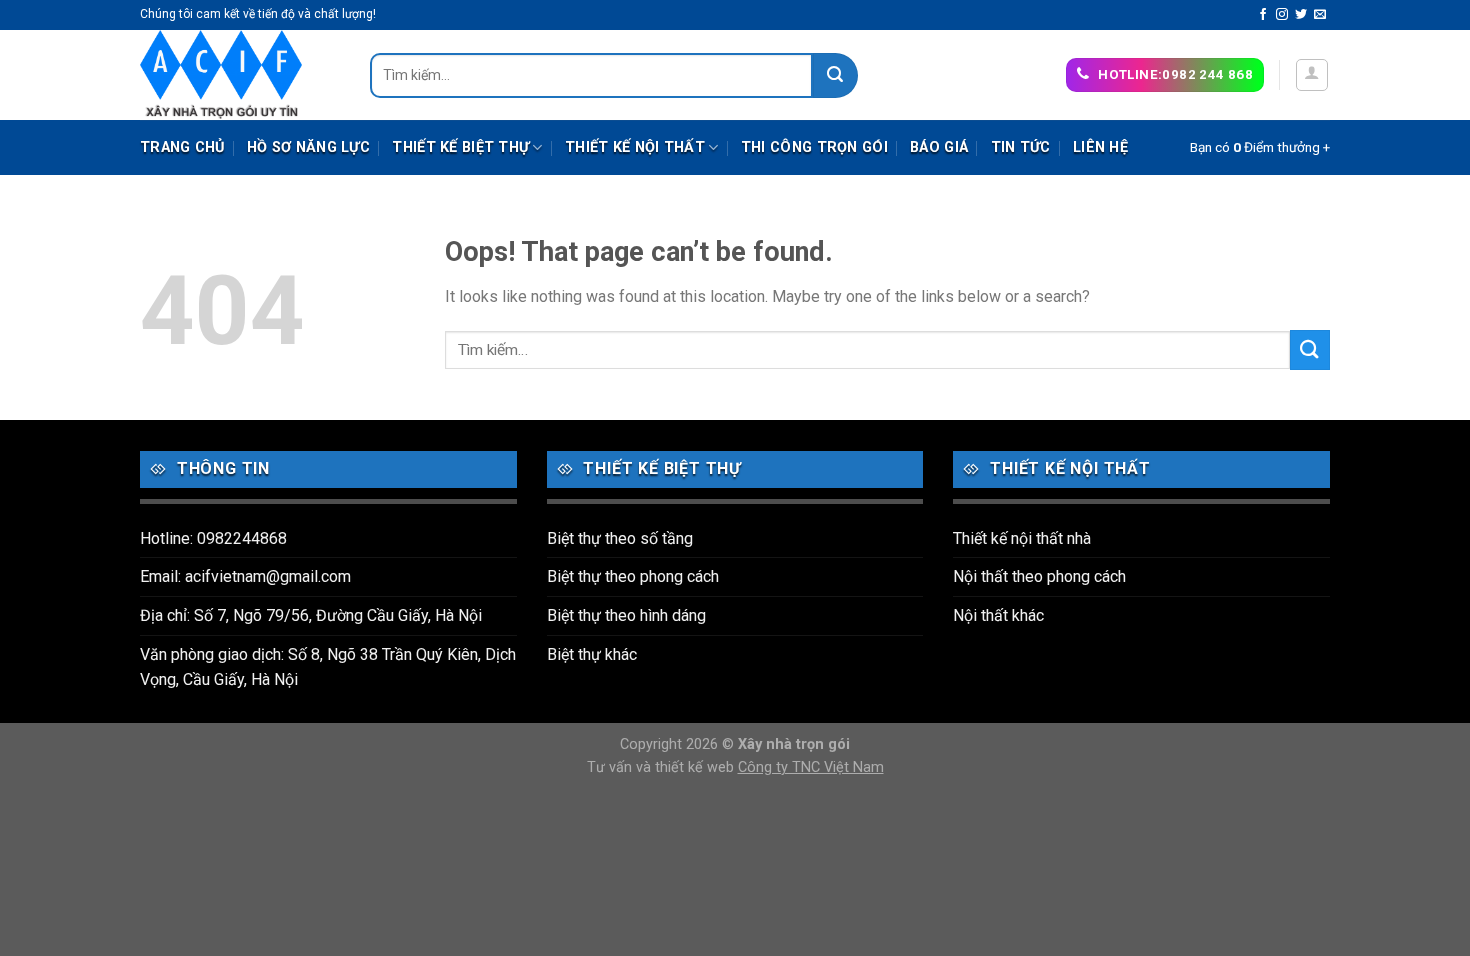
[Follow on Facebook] (1263, 15)
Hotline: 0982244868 (213, 538)
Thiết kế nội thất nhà (1022, 538)
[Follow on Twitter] (1301, 15)
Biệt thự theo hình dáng (626, 615)
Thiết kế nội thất (635, 147)
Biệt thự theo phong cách (633, 576)
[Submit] (835, 75)
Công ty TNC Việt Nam (811, 767)
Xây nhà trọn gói (794, 744)
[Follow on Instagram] (1282, 15)
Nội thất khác (998, 615)
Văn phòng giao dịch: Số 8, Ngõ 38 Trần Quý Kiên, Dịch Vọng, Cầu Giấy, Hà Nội (328, 667)
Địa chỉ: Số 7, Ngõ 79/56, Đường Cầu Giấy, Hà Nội (311, 615)
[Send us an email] (1320, 15)
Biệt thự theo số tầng (620, 538)
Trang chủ (182, 147)
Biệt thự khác (592, 654)
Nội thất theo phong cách (1039, 576)
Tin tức (1021, 147)
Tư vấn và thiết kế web (662, 767)
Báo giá (939, 147)
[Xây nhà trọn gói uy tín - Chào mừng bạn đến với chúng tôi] (240, 75)
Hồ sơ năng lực (308, 147)
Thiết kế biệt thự (460, 147)
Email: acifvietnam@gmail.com (245, 576)
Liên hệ (1100, 147)
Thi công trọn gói (814, 147)
